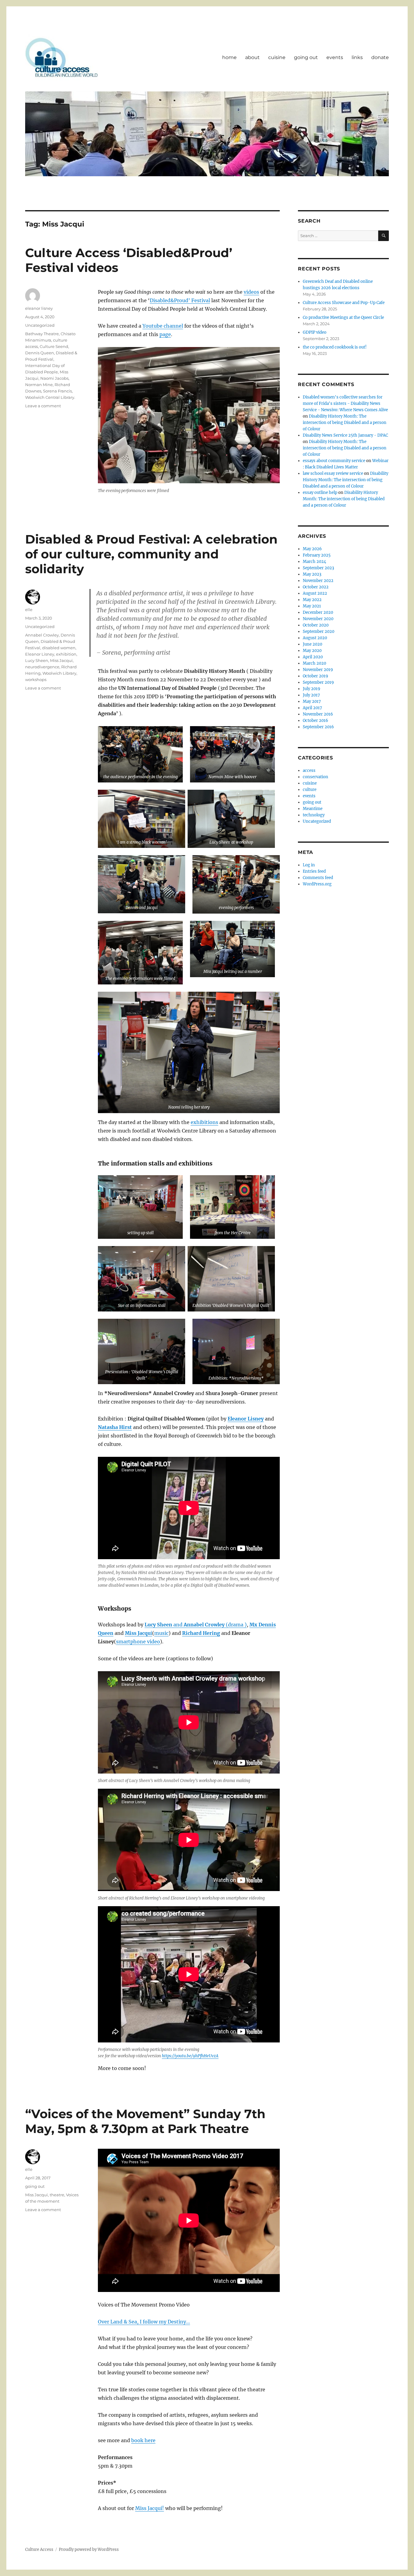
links (357, 57)
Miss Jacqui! (150, 2508)
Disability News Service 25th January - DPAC (345, 435)
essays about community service (334, 461)
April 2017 (312, 708)
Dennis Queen (40, 353)
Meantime (313, 809)
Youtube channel (163, 326)
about (252, 57)
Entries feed (314, 871)
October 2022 (316, 587)
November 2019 (318, 670)
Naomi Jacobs (54, 378)
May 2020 (312, 651)
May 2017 (312, 701)
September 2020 (319, 632)
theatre (57, 2195)
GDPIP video (315, 332)
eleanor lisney (39, 308)
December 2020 (318, 612)
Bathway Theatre (42, 334)
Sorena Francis (57, 391)
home (229, 57)
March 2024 (314, 562)
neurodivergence (42, 667)
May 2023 (312, 574)
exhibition (66, 654)
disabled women (59, 648)
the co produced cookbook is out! (335, 347)
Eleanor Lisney (40, 654)
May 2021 (312, 606)
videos (251, 292)
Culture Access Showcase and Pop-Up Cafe (344, 303)
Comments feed (318, 878)
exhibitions (204, 1122)
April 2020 (313, 657)
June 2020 (312, 644)
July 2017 (311, 695)
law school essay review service (333, 473)
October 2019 (316, 676)
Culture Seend (54, 346)
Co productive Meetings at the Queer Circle (343, 317)
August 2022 (315, 593)
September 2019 (318, 682)
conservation (316, 777)
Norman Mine (39, 385)
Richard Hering (201, 1633)
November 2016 (318, 714)
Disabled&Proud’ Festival (180, 300)
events (335, 57)
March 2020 (314, 663)
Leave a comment (43, 406)
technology (314, 815)
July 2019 (312, 689)
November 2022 (318, 581)
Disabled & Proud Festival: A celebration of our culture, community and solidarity (151, 554)
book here (143, 2440)
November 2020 (318, 619)
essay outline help (320, 493)
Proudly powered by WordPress (89, 2550)
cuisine (277, 57)
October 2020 (316, 625)
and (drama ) (209, 1625)
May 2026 (312, 549)
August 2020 (315, 638)
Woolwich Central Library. (50, 397)
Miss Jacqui (61, 660)
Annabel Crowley (42, 635)
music (161, 1633)
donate (380, 57)
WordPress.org (317, 884)
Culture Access (39, 2550)
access (309, 770)
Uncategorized (40, 325)
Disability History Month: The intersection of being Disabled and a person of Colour (345, 423)
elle (29, 610)
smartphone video (138, 1642)
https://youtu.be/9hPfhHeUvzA (190, 2056)
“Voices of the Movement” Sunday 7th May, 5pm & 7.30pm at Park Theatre (145, 2121)
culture (310, 790)
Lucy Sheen (158, 1625)
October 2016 (316, 721)
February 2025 (317, 555)
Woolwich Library (59, 673)
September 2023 (318, 568)
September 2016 (318, 727)
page (165, 334)
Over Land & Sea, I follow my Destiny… (144, 2322)
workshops (36, 680)
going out (306, 57)
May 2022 (312, 600)
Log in (309, 865)
